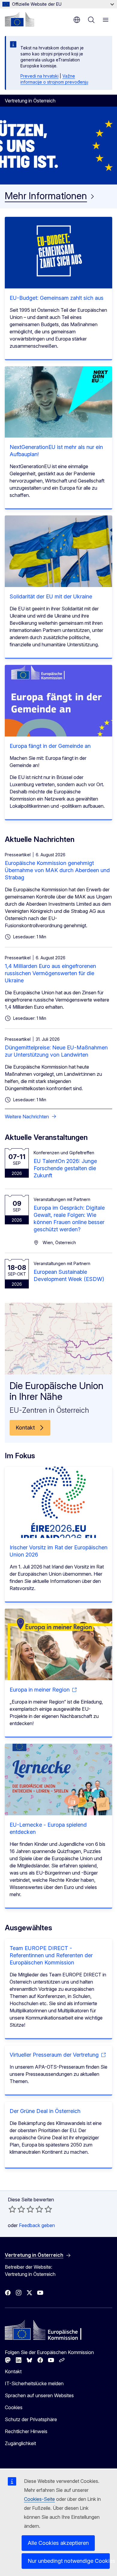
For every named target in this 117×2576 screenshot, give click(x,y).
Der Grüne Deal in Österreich (45, 2111)
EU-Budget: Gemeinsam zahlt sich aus (57, 298)
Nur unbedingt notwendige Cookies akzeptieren (69, 2561)
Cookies (14, 2407)
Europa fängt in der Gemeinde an (50, 746)
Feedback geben (37, 2225)
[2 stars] (17, 2209)
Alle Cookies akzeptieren (58, 2543)
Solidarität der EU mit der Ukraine (51, 596)
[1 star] (12, 2209)
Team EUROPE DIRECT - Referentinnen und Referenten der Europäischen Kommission (51, 1955)
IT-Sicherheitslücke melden (34, 2383)
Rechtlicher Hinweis (26, 2431)
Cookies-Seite (39, 2499)
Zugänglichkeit (20, 2443)
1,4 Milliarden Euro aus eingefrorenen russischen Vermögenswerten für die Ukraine (50, 973)
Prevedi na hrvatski (39, 76)
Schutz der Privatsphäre (31, 2419)
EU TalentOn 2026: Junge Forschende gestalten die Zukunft (65, 1168)
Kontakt (13, 2371)
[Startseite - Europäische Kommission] (19, 19)
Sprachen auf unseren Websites (39, 2395)
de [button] (77, 20)
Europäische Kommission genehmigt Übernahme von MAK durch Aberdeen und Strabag (57, 870)
